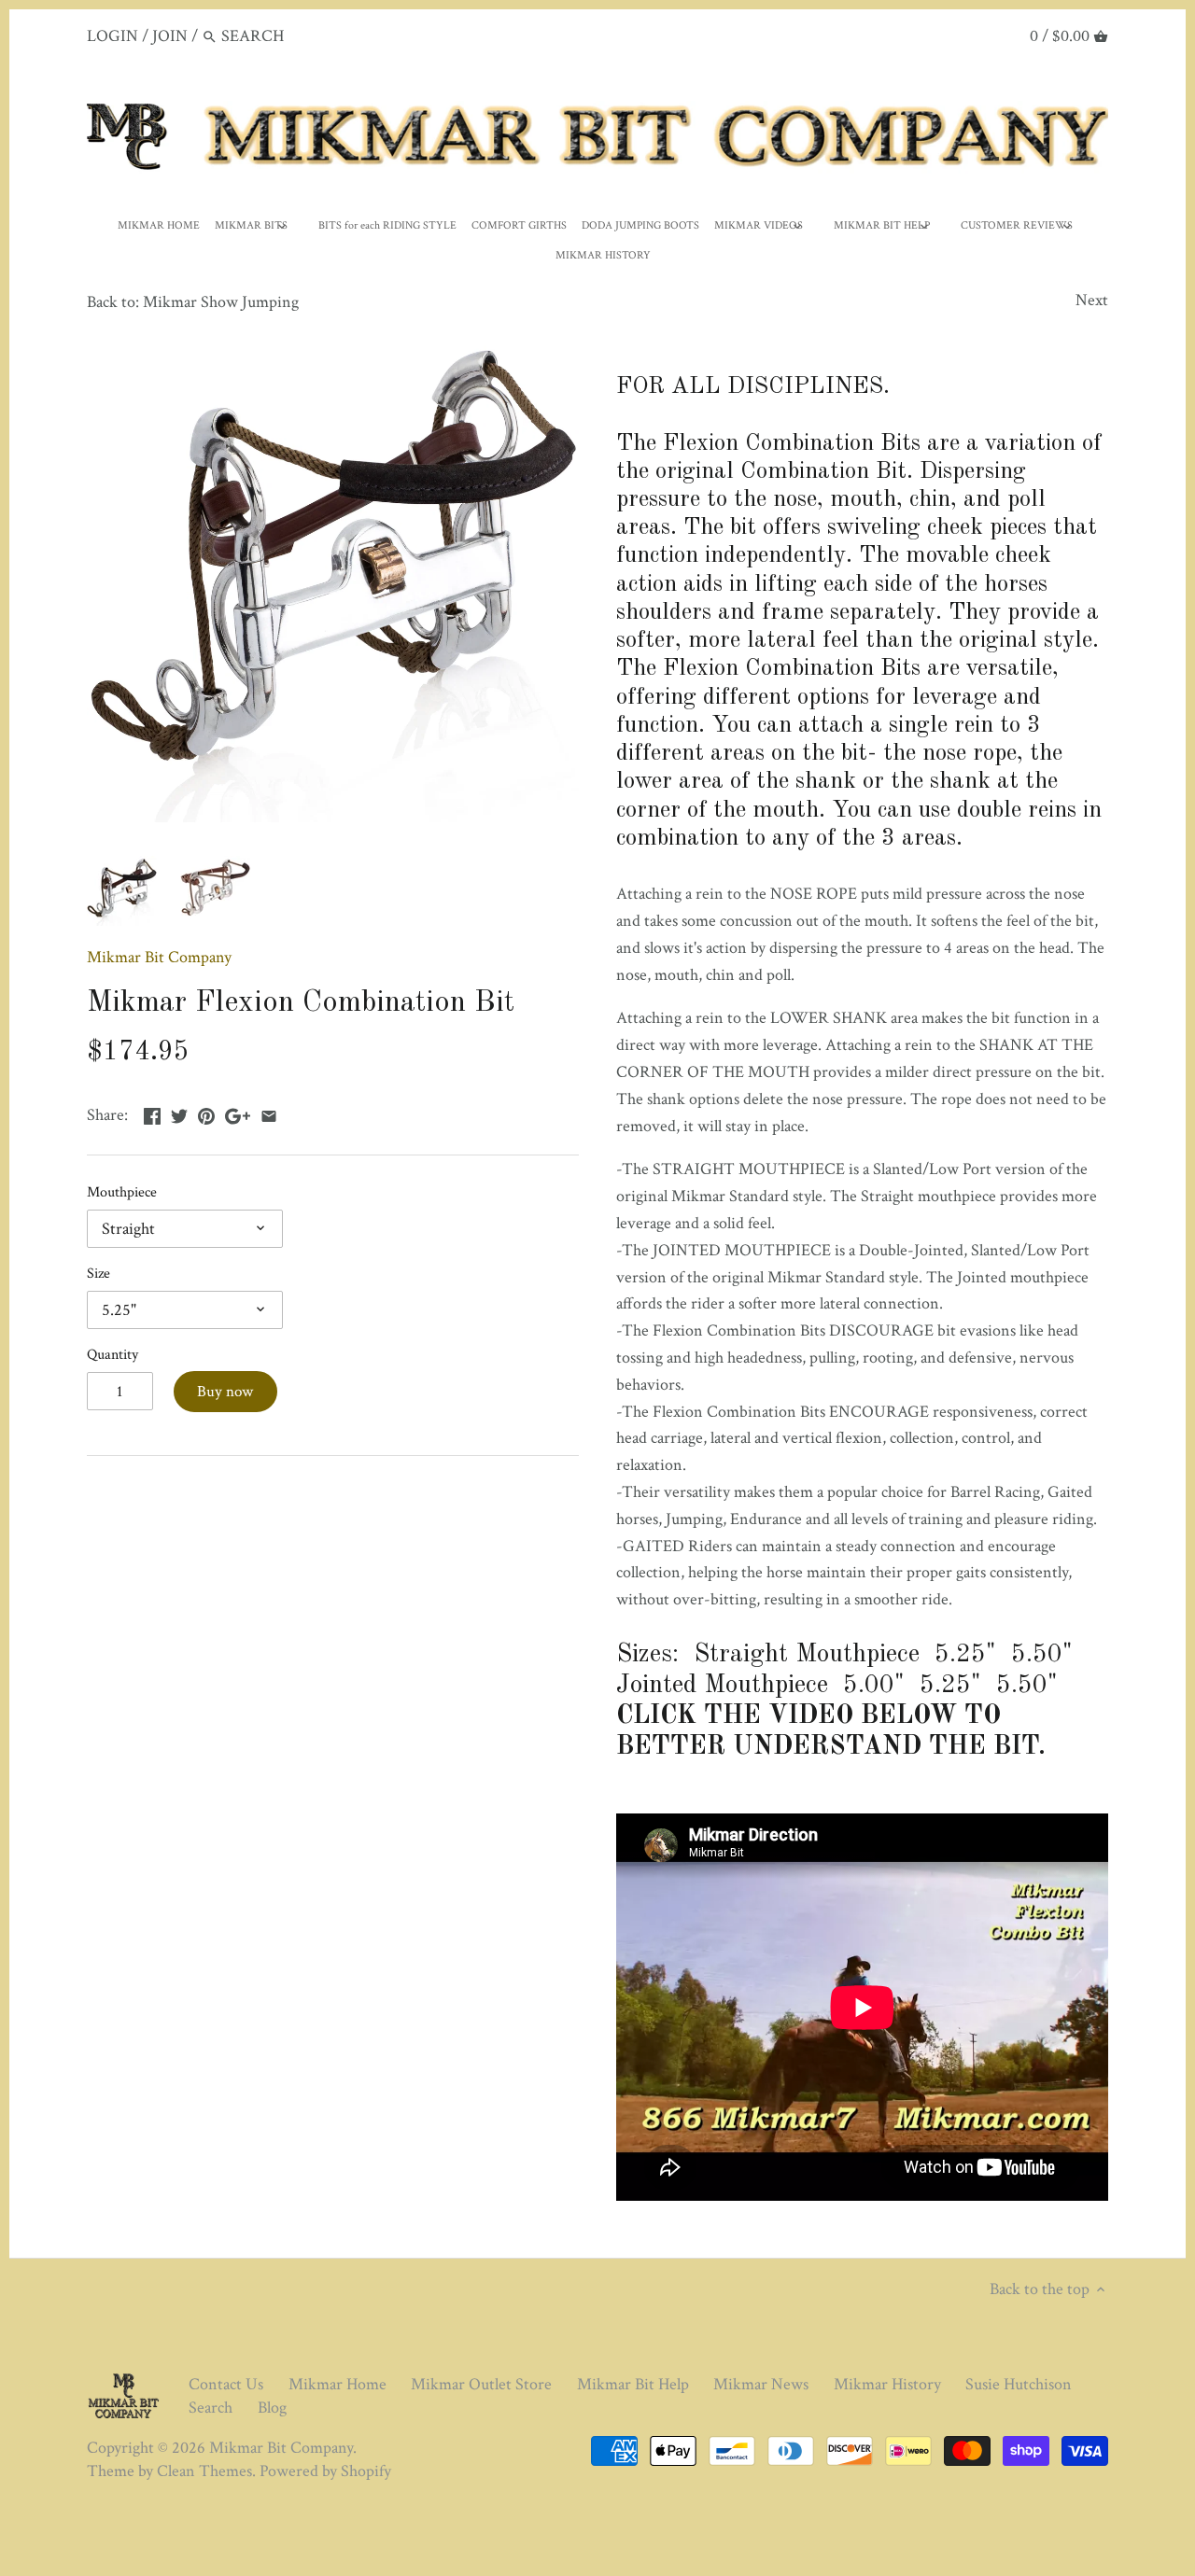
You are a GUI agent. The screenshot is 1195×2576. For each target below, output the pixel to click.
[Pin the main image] (206, 1113)
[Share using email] (269, 1113)
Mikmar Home (337, 2384)
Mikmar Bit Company (159, 957)
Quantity (112, 1355)
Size (98, 1274)
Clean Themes (204, 2471)
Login (112, 36)
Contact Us (226, 2384)
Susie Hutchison (1019, 2384)
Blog (272, 2408)
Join (170, 36)
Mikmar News (761, 2384)
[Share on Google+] (238, 1113)
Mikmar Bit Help (633, 2384)
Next (1092, 300)
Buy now (225, 1392)
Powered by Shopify (325, 2471)
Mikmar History (887, 2384)
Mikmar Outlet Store (481, 2384)
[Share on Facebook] (152, 1113)
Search (211, 2408)
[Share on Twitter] (179, 1113)
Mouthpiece (122, 1192)
